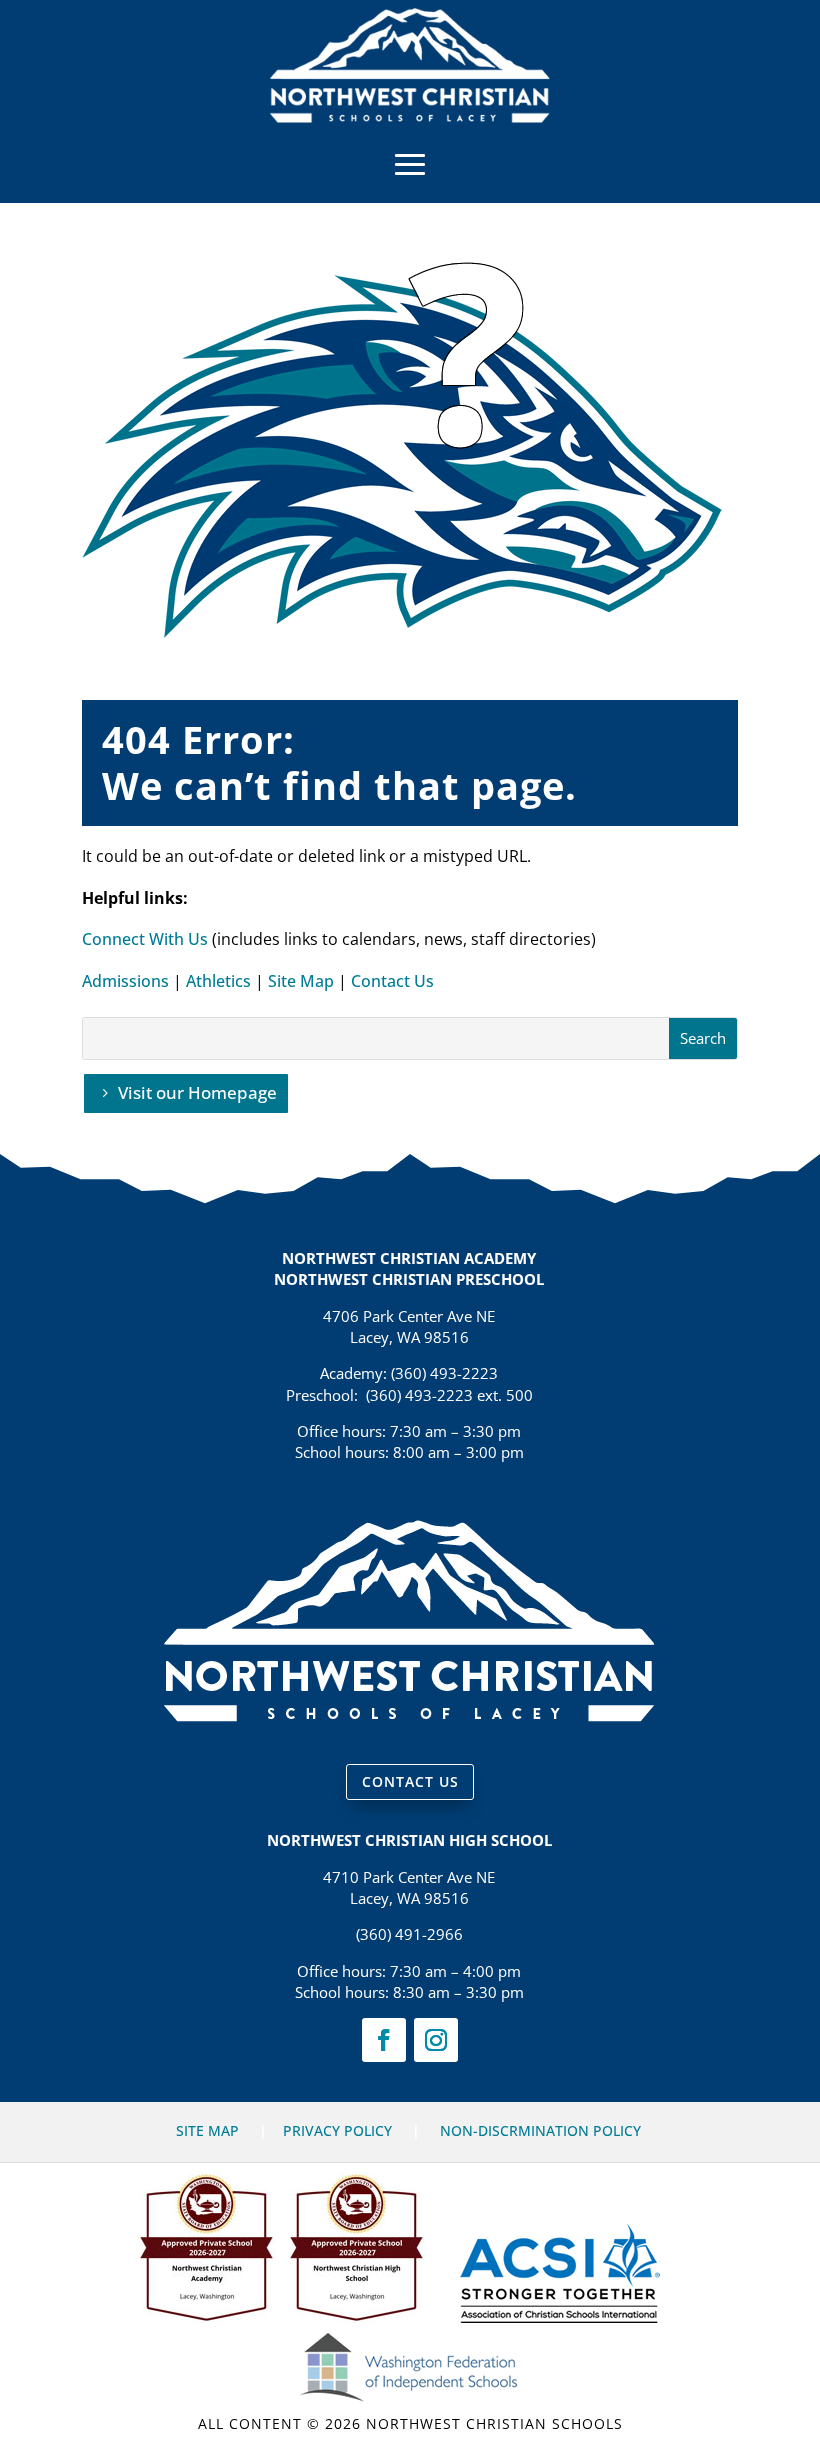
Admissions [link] (125, 981)
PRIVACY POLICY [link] (337, 2130)
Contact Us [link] (392, 981)
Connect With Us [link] (145, 939)
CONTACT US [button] (410, 1781)
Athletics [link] (218, 981)
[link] (410, 117)
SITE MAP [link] (207, 2130)
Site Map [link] (301, 981)
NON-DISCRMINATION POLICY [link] (540, 2130)
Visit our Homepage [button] (197, 1092)
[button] (410, 163)
